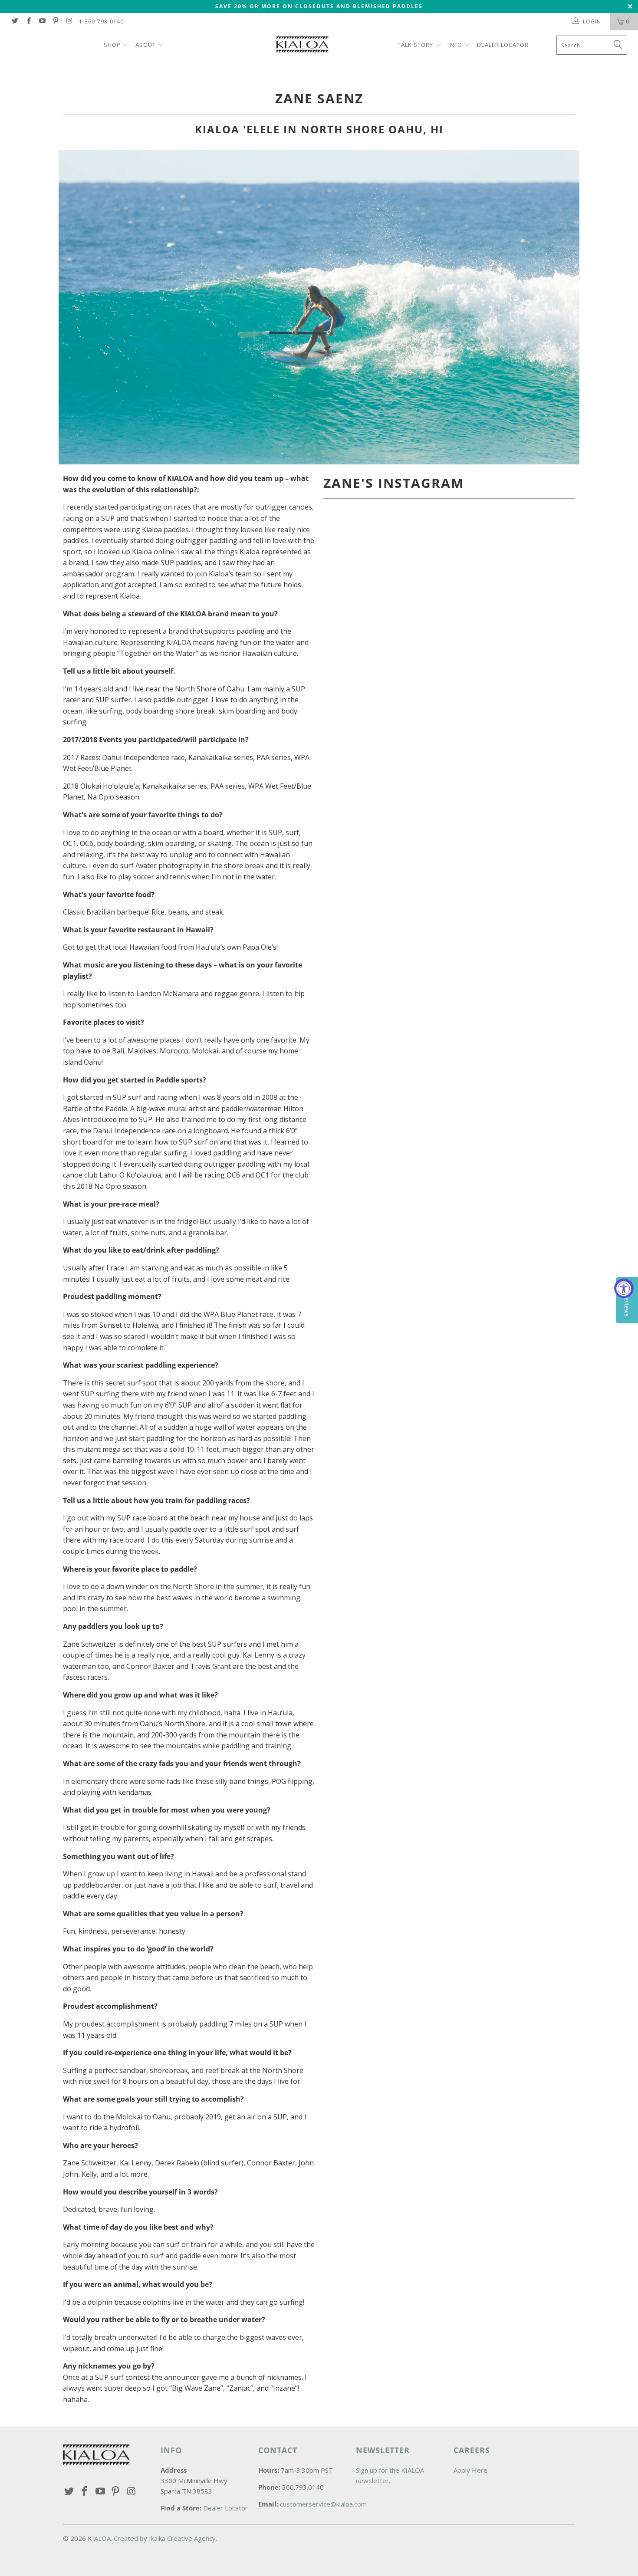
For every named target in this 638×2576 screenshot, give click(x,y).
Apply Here (470, 2470)
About (146, 45)
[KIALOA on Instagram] (69, 21)
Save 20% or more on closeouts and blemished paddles (319, 6)
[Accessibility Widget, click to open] (624, 1288)
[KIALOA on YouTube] (42, 21)
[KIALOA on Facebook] (28, 21)
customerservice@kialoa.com (323, 2504)
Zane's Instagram (394, 483)
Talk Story (415, 45)
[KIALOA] (323, 46)
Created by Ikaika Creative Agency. (165, 2538)
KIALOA (99, 2538)
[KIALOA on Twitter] (15, 21)
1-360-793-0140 (101, 21)
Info (455, 45)
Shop (113, 45)
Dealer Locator (503, 45)
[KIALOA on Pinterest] (55, 21)
